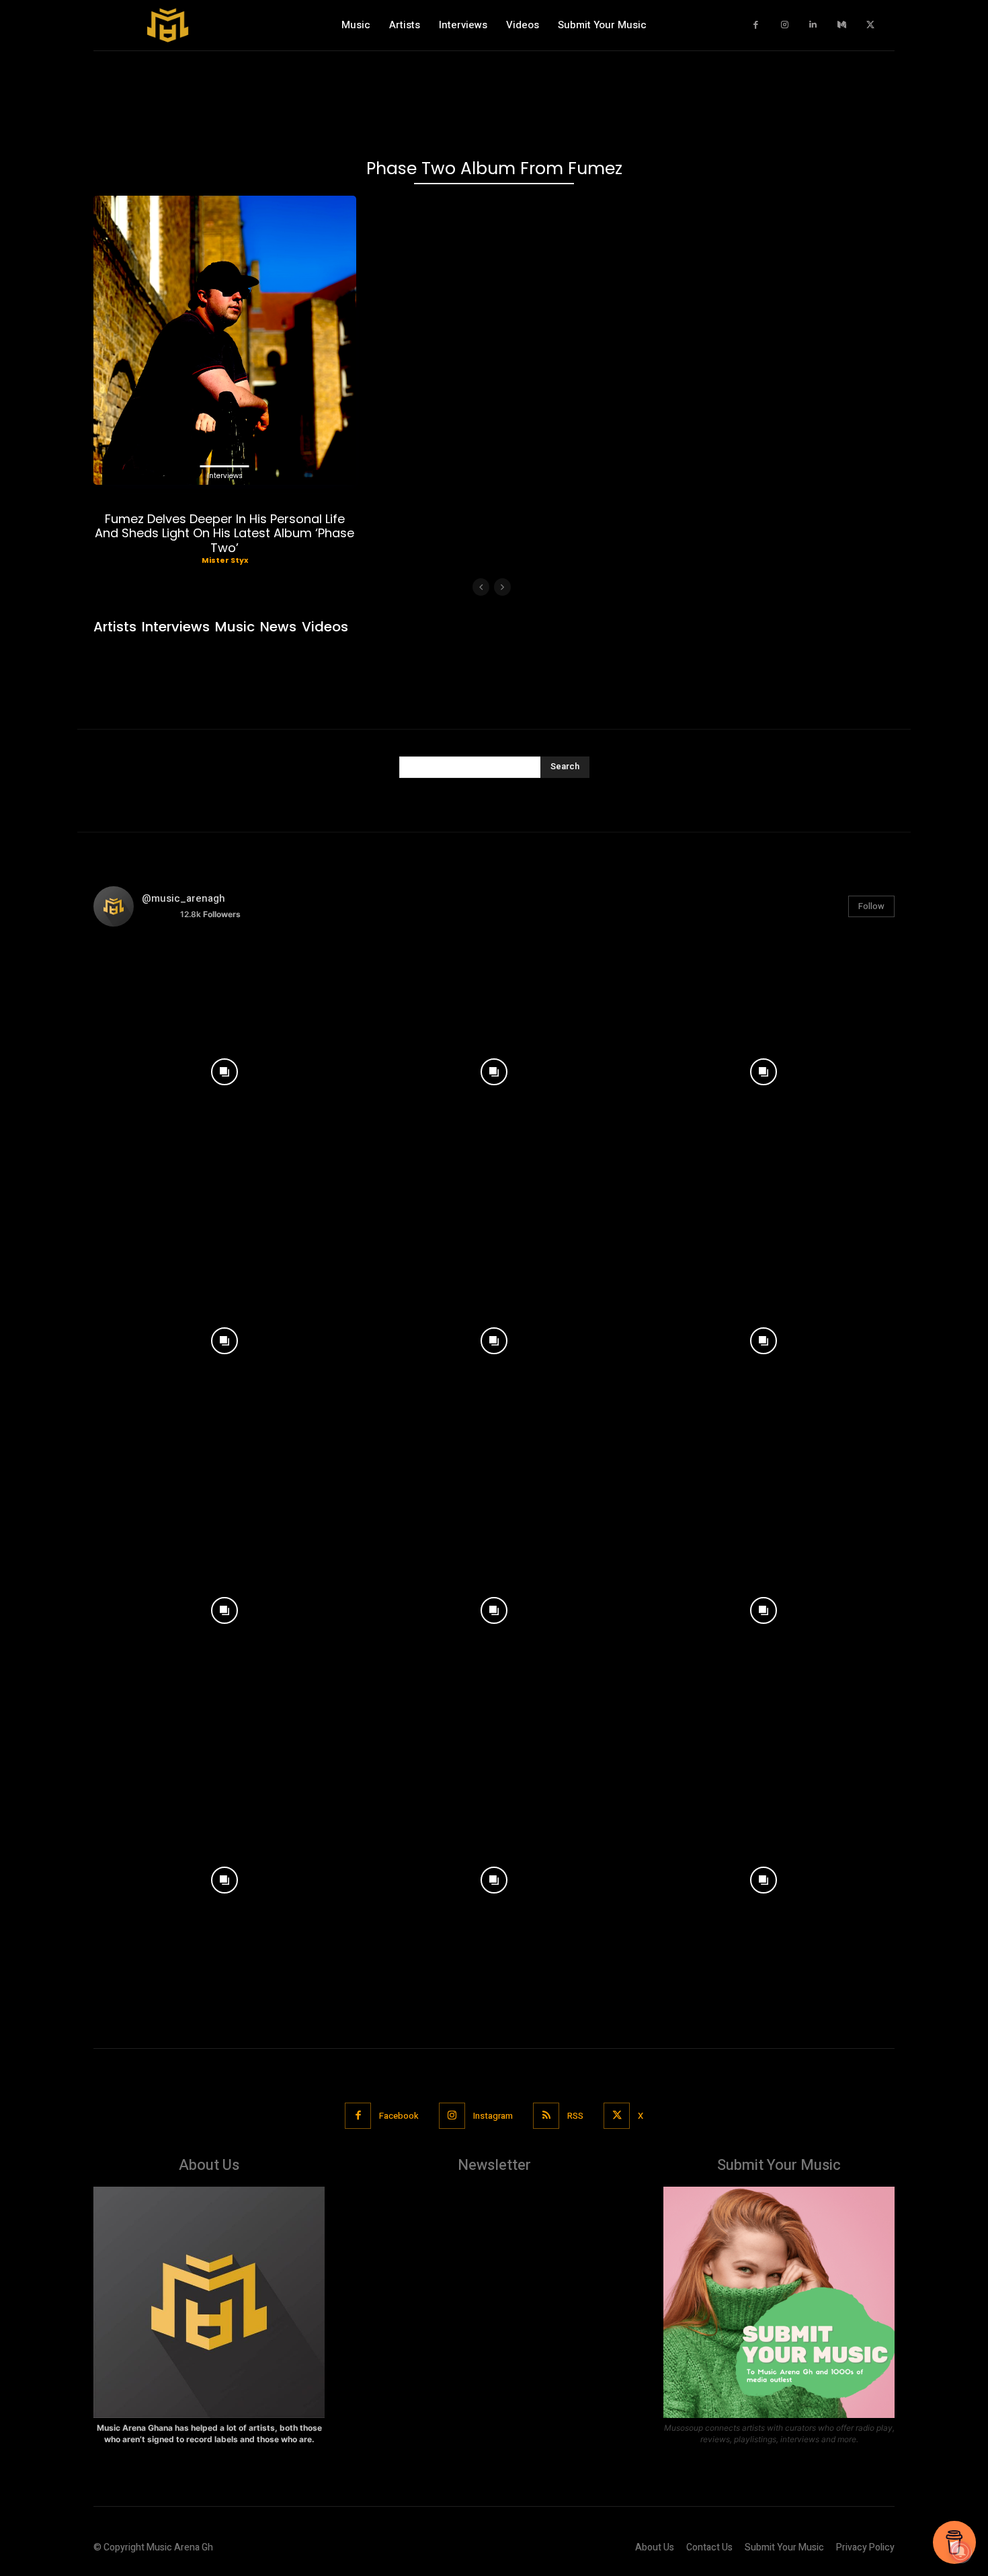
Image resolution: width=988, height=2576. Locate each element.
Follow (871, 906)
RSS (575, 2116)
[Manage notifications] (960, 2552)
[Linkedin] (814, 25)
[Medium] (842, 25)
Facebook (399, 2116)
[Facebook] (756, 25)
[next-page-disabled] (502, 587)
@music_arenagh (183, 898)
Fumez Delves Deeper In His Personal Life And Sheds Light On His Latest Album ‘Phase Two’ (224, 533)
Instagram (493, 2116)
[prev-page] (481, 587)
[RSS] (546, 2116)
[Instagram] (785, 25)
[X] (871, 25)
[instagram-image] (225, 1069)
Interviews (225, 476)
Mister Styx (225, 560)
